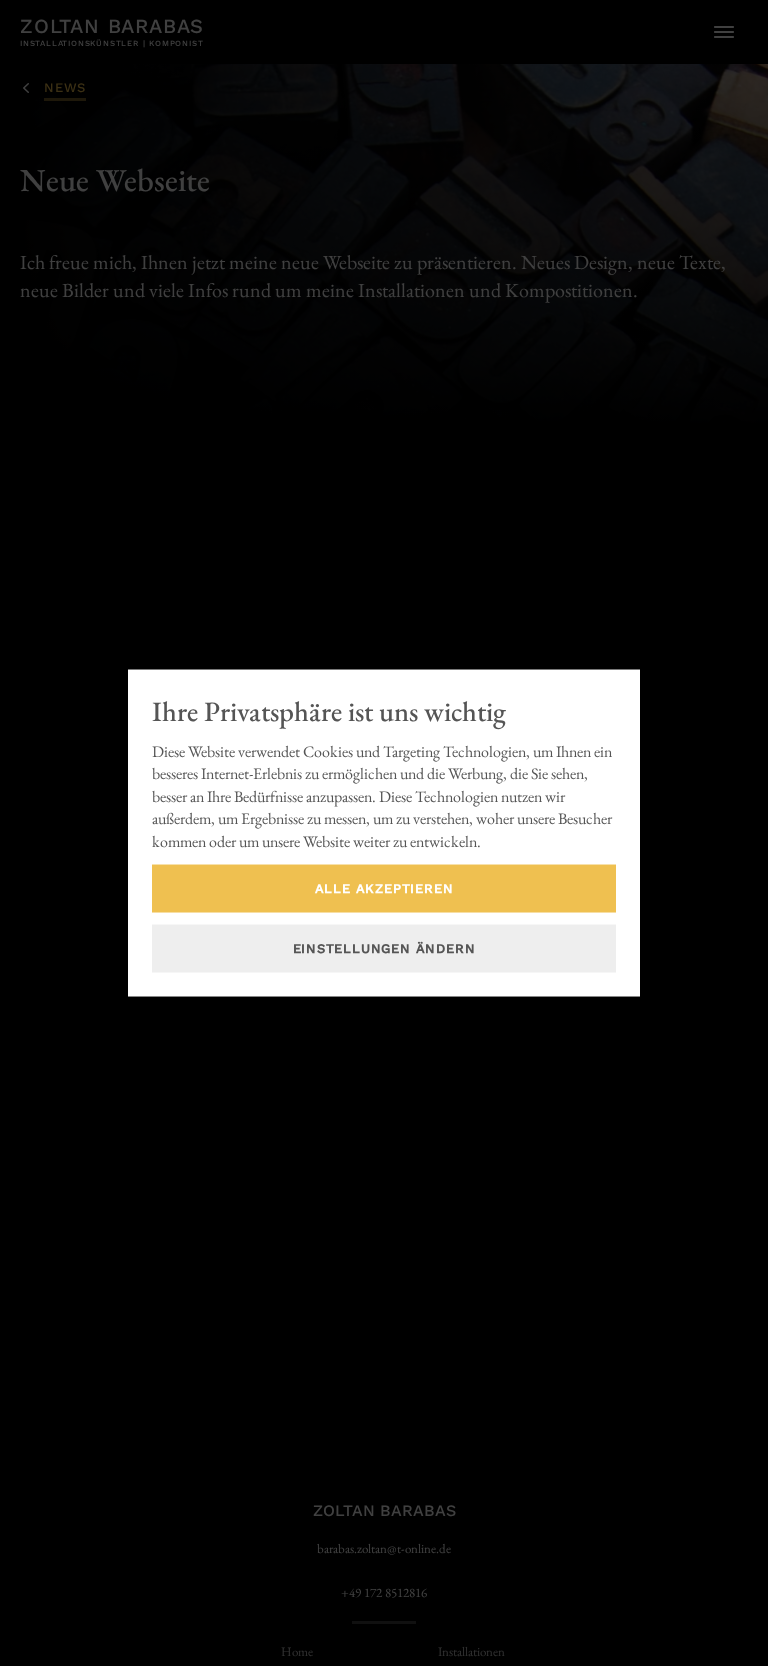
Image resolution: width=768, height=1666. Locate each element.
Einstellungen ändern (384, 948)
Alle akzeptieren (384, 888)
